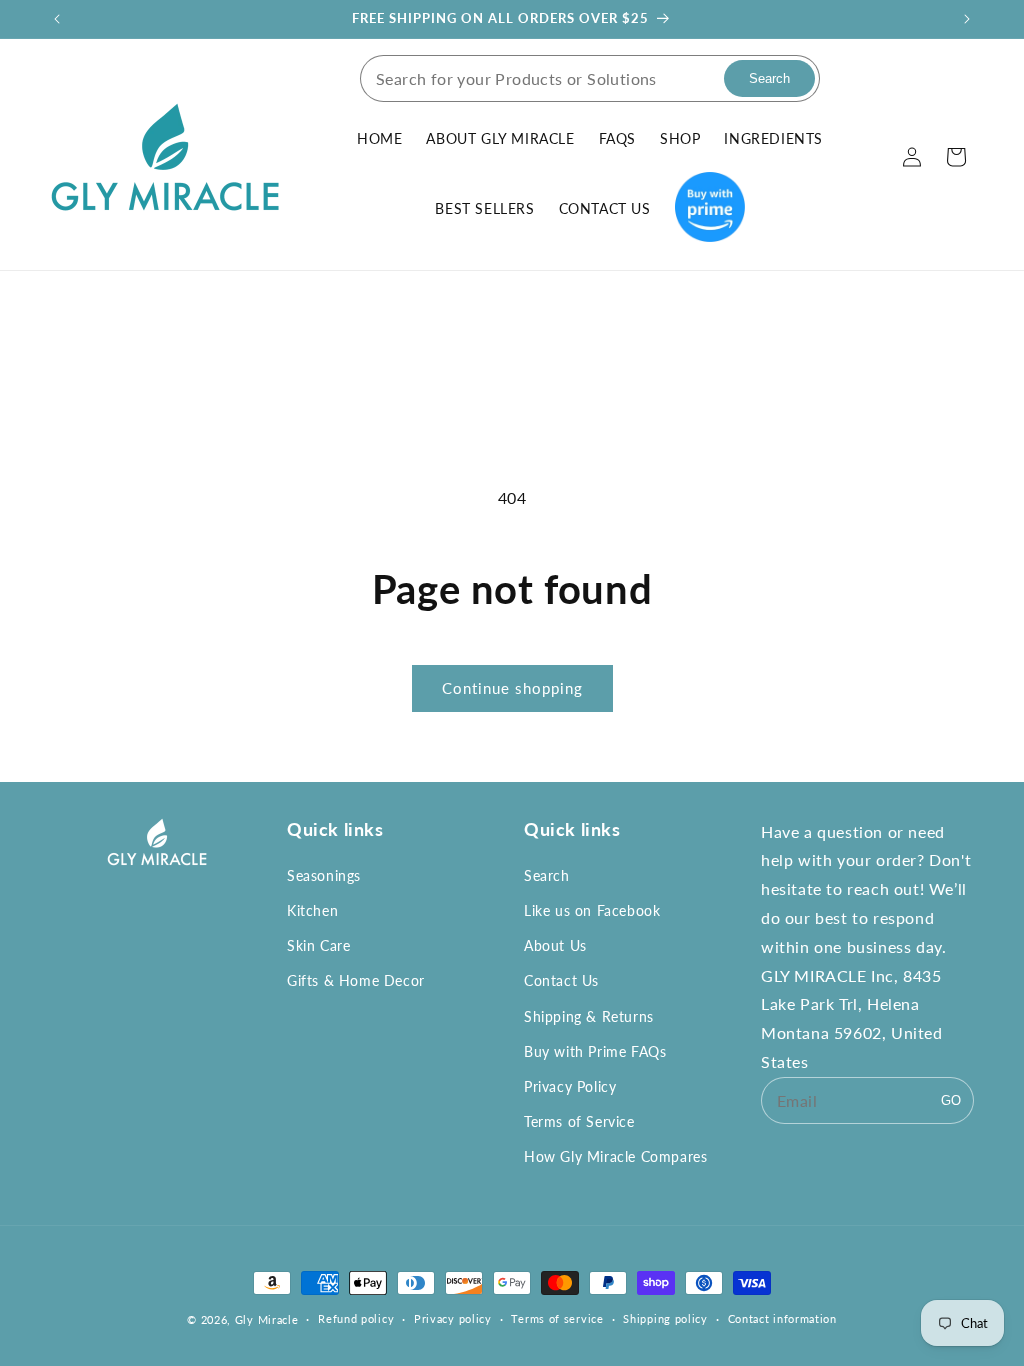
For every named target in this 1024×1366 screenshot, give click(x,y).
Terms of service (557, 1318)
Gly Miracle (267, 1319)
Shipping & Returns (589, 1016)
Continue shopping (512, 688)
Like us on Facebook (592, 910)
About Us (555, 945)
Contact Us (561, 980)
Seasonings (324, 875)
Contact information (782, 1318)
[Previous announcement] (57, 19)
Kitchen (312, 910)
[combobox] (539, 78)
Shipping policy (665, 1318)
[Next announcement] (967, 19)
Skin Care (318, 945)
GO (951, 1100)
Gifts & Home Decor (356, 980)
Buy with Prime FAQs (595, 1051)
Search (547, 875)
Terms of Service (579, 1121)
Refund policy (356, 1318)
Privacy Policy (570, 1086)
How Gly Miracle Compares (615, 1156)
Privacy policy (453, 1318)
